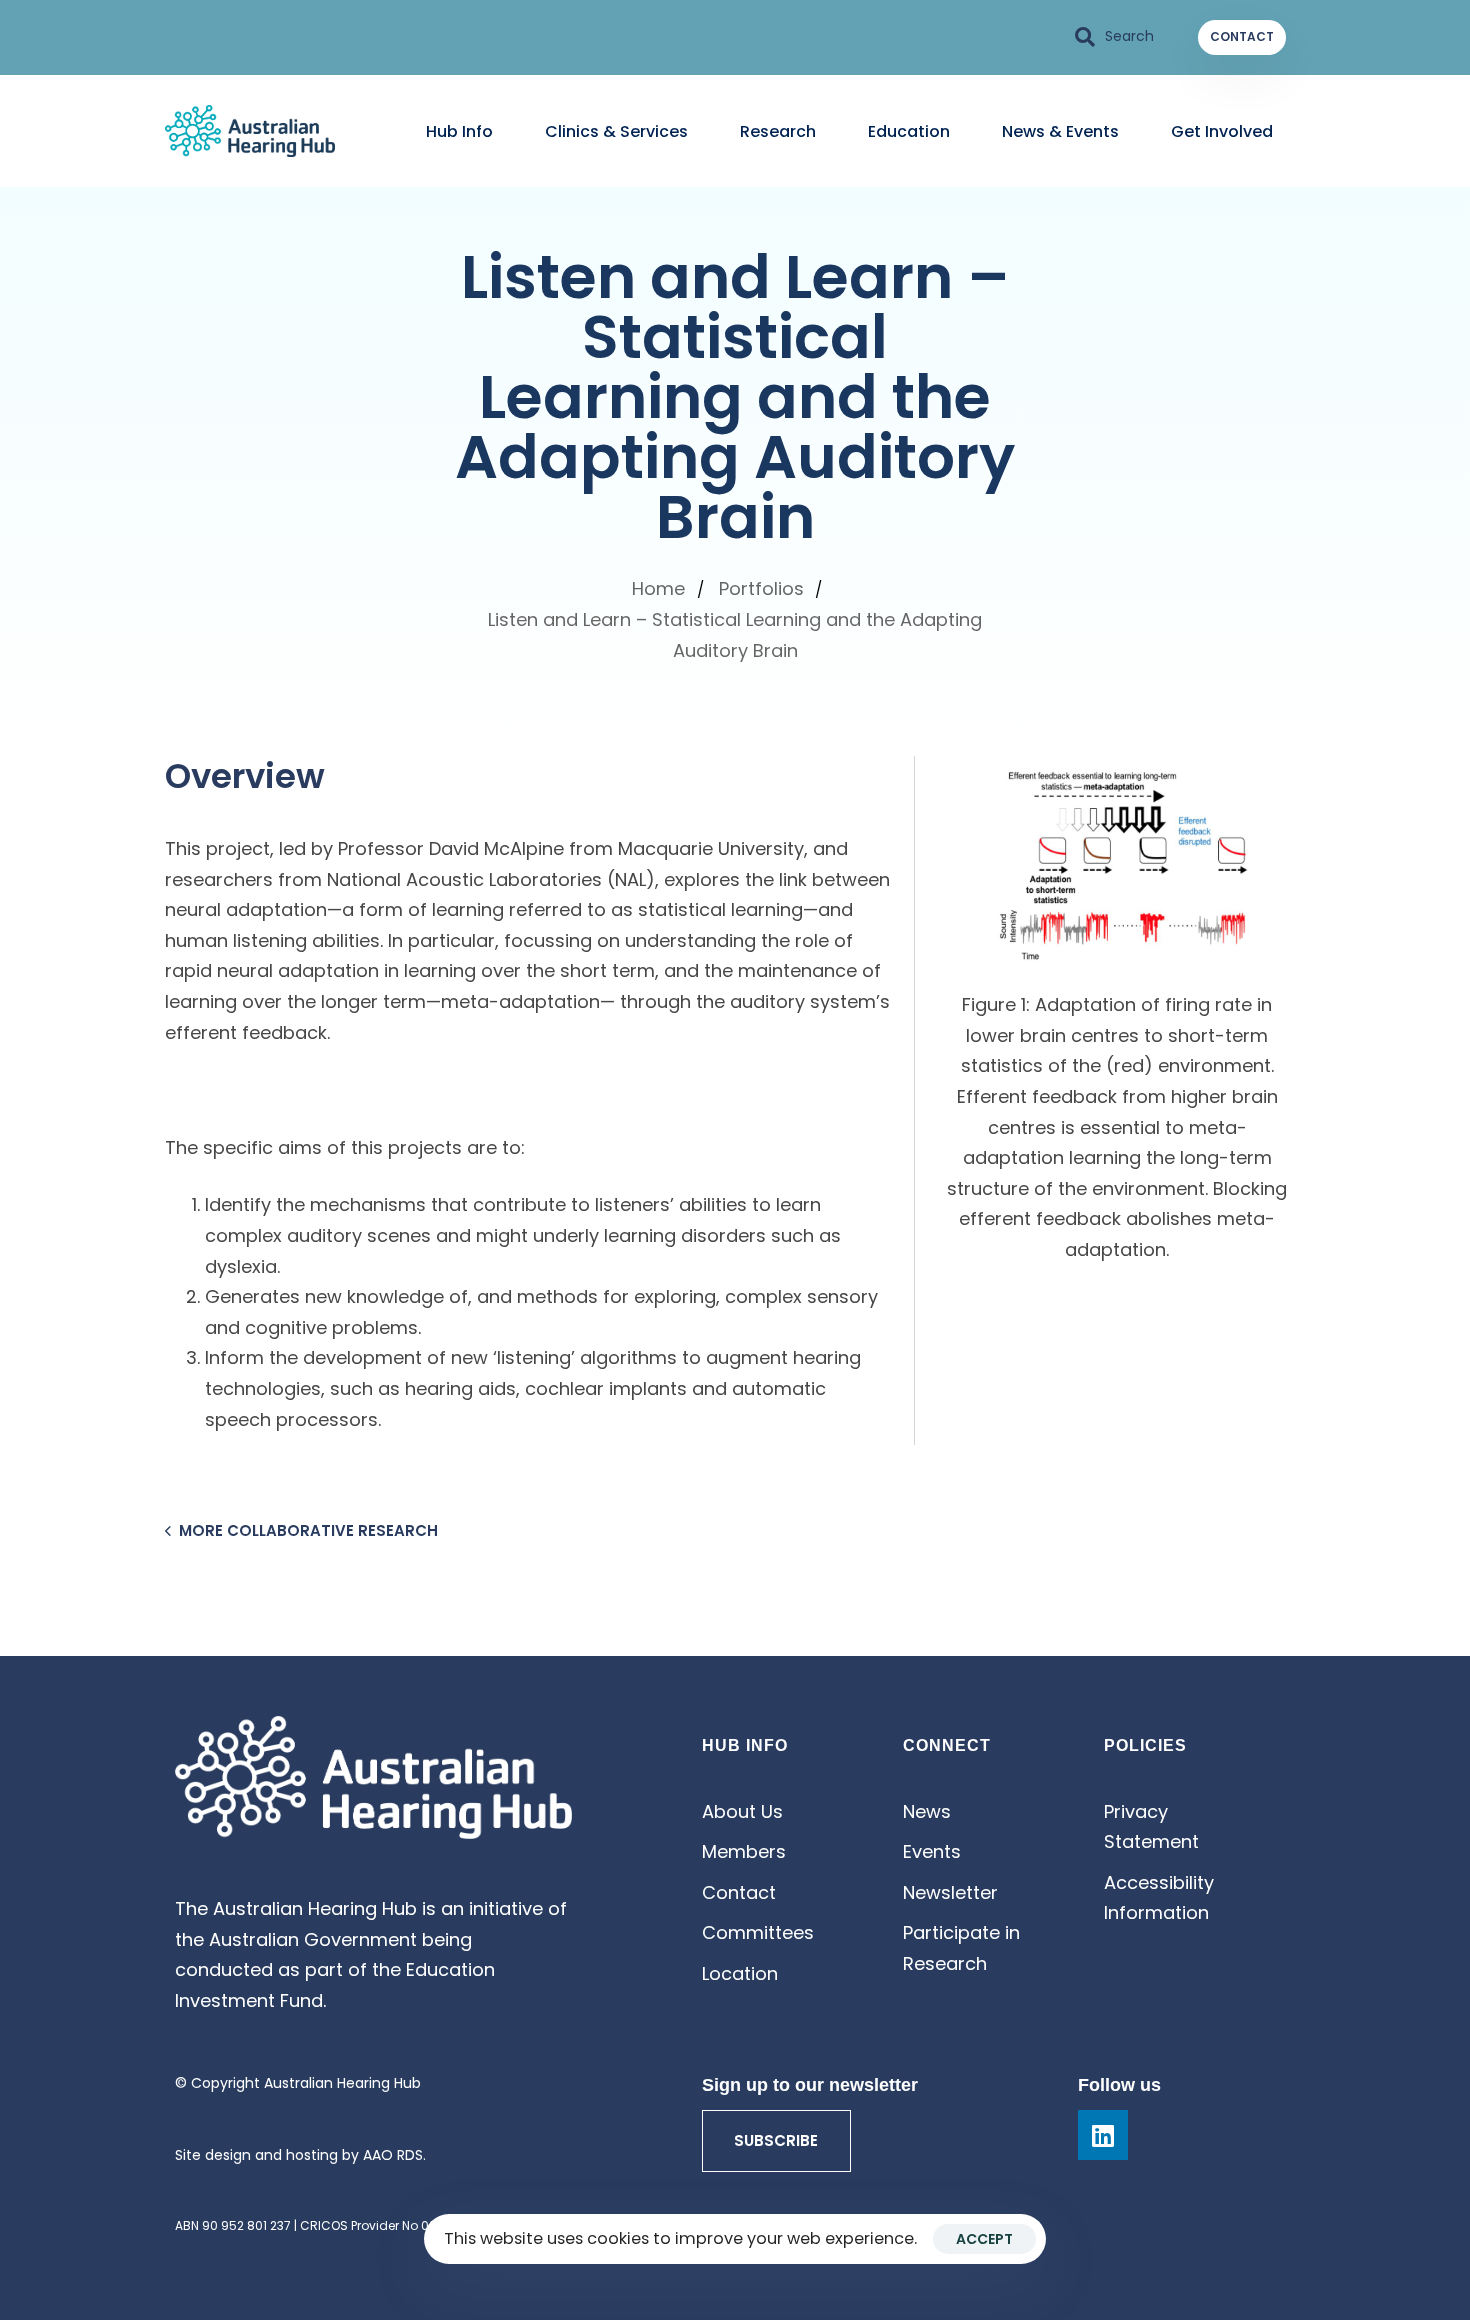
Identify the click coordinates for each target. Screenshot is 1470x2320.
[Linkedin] (1103, 2135)
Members (744, 1851)
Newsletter (950, 1892)
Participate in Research (961, 1948)
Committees (758, 1932)
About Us (742, 1811)
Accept (984, 2239)
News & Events (1060, 131)
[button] (1115, 37)
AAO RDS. (394, 2155)
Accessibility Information (1159, 1898)
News (927, 1811)
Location (740, 1973)
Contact (739, 1892)
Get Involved (1222, 131)
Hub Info (459, 131)
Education (909, 131)
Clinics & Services (616, 131)
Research (778, 131)
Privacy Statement (1151, 1827)
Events (932, 1851)
